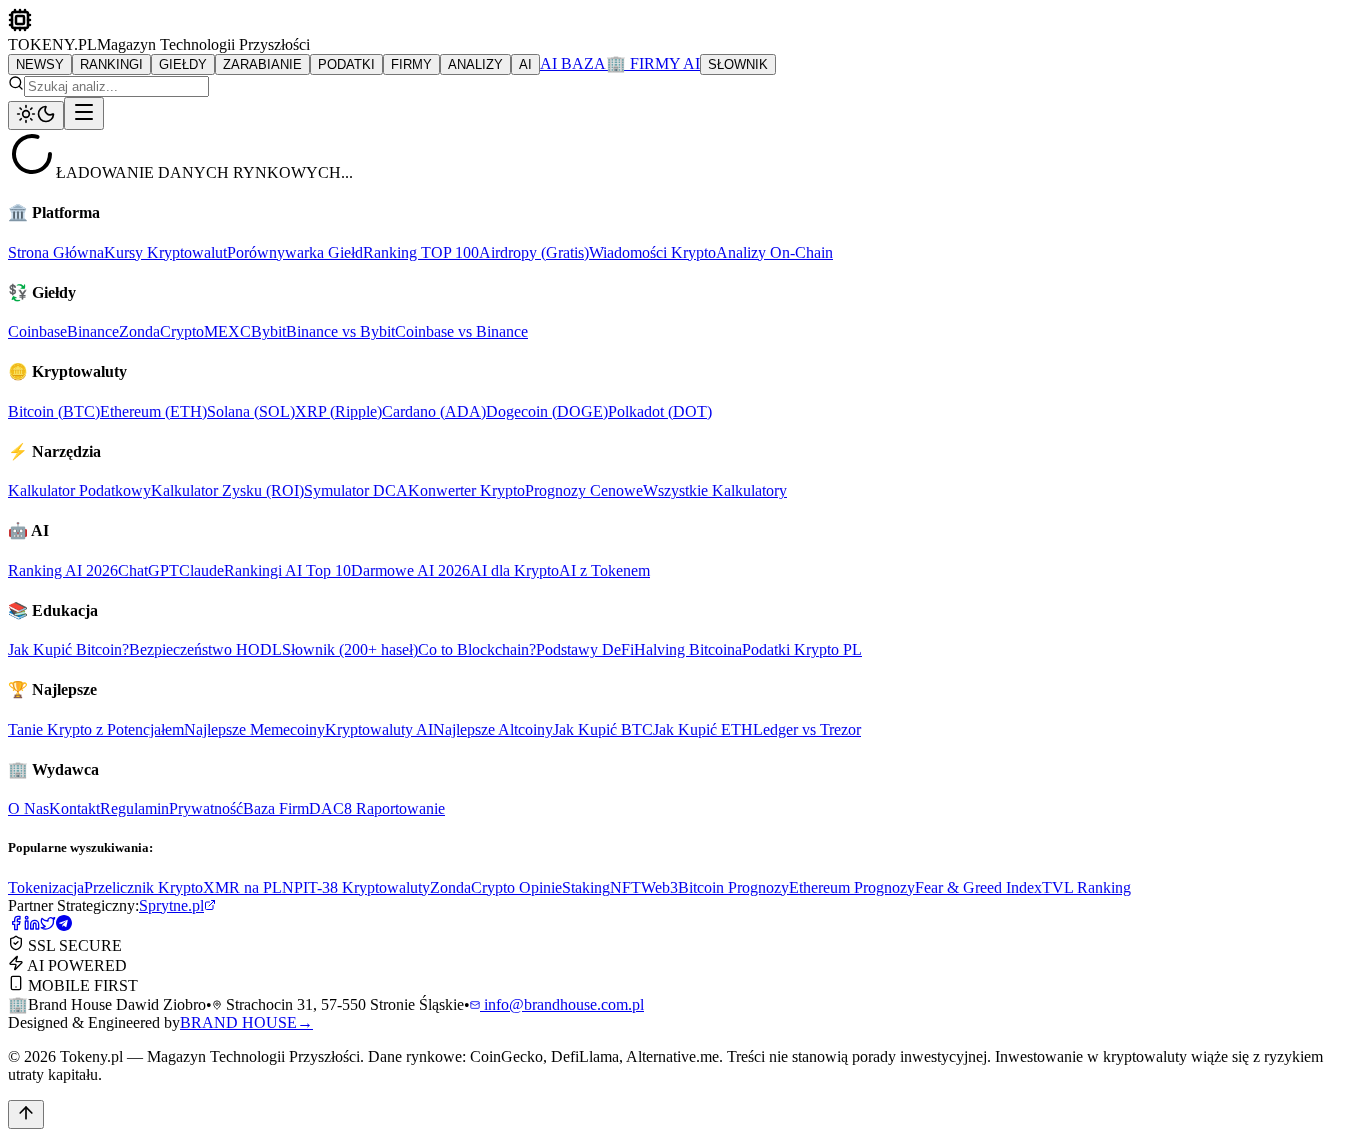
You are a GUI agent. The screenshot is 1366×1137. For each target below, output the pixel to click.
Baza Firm (276, 808)
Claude (201, 570)
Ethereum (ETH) (153, 411)
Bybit (268, 331)
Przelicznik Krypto (143, 887)
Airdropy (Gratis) (534, 252)
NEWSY (40, 64)
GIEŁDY (183, 64)
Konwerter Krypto (466, 490)
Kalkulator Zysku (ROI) (227, 490)
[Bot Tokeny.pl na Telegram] (64, 925)
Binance (93, 331)
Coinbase (37, 331)
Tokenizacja (46, 887)
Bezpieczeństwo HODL (205, 649)
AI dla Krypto (514, 570)
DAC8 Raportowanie (377, 808)
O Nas (28, 808)
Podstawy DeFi (585, 649)
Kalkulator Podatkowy (79, 490)
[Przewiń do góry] (26, 1114)
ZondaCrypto (161, 331)
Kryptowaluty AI (379, 729)
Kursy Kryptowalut (165, 252)
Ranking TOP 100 (421, 252)
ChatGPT (148, 570)
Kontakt (74, 808)
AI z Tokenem (604, 570)
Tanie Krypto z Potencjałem (96, 729)
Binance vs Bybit (340, 331)
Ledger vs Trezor (807, 729)
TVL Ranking (1086, 887)
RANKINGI (111, 64)
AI (525, 64)
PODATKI (346, 64)
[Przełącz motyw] (36, 115)
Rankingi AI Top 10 (287, 570)
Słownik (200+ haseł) (350, 649)
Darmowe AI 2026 (410, 570)
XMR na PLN (248, 887)
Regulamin (134, 808)
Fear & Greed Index (978, 887)
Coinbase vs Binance (461, 331)
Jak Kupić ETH (703, 729)
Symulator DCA (356, 490)
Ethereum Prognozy (852, 887)
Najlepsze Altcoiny (493, 729)
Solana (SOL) (251, 411)
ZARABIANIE (262, 64)
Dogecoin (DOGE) (547, 411)
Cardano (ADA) (434, 411)
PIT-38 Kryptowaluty (362, 887)
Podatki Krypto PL (802, 649)
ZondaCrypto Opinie (496, 887)
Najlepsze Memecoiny (254, 729)
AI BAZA (573, 63)
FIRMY (411, 64)
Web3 (659, 887)
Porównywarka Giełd (295, 252)
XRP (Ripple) (338, 411)
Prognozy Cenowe (584, 490)
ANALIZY (475, 64)
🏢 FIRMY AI (653, 63)
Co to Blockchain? (477, 649)
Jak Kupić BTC (603, 729)
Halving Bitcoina (688, 649)
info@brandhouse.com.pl (562, 1004)
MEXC (227, 331)
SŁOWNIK (738, 64)
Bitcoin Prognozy (733, 887)
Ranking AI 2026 (63, 570)
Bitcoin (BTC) (54, 411)
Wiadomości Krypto (652, 252)
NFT (625, 887)
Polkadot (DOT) (660, 411)
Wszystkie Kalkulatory (715, 490)
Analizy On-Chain (774, 252)
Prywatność (206, 808)
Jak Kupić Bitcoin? (68, 649)
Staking (586, 887)
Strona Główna (56, 252)
